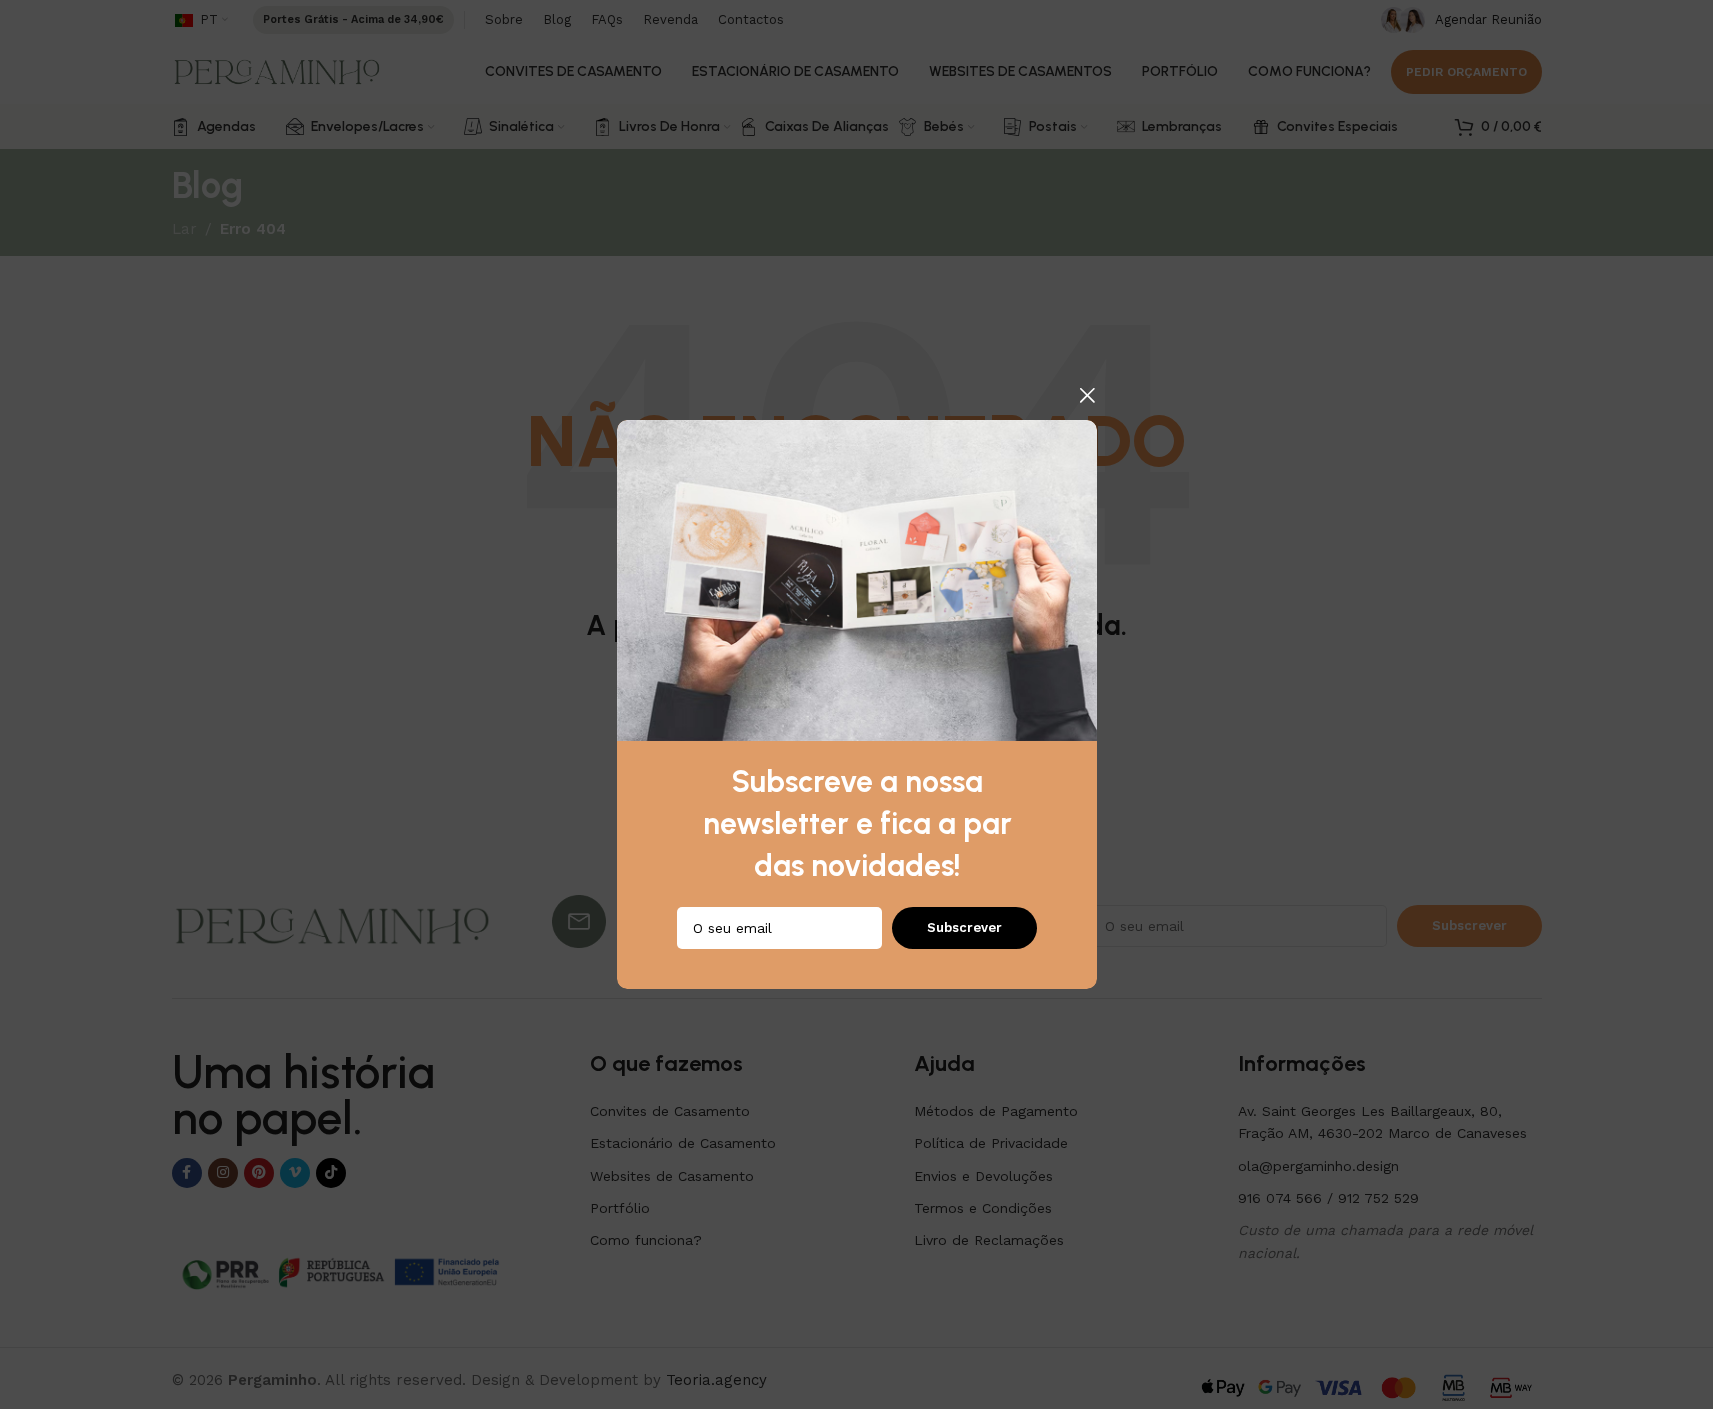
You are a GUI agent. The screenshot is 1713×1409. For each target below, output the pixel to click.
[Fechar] (1087, 395)
